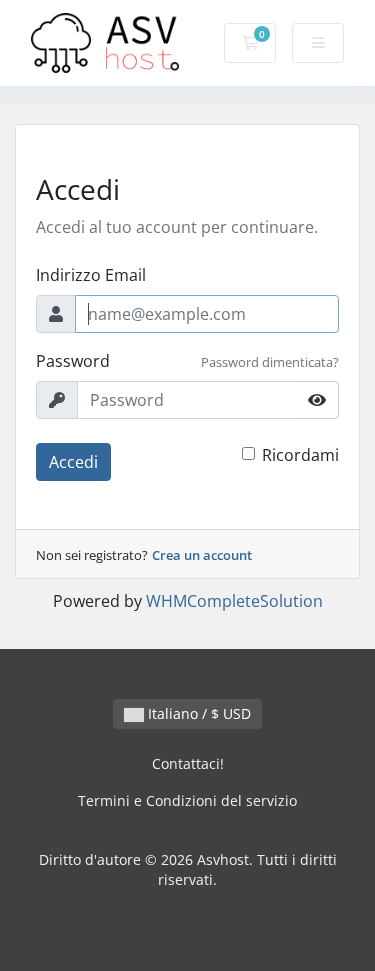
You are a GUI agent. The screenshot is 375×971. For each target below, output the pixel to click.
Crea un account (202, 555)
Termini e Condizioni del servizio (187, 800)
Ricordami (300, 455)
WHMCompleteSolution (234, 601)
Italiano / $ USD (197, 713)
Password (73, 361)
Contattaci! (188, 763)
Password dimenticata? (270, 362)
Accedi (73, 462)
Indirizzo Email (91, 275)
